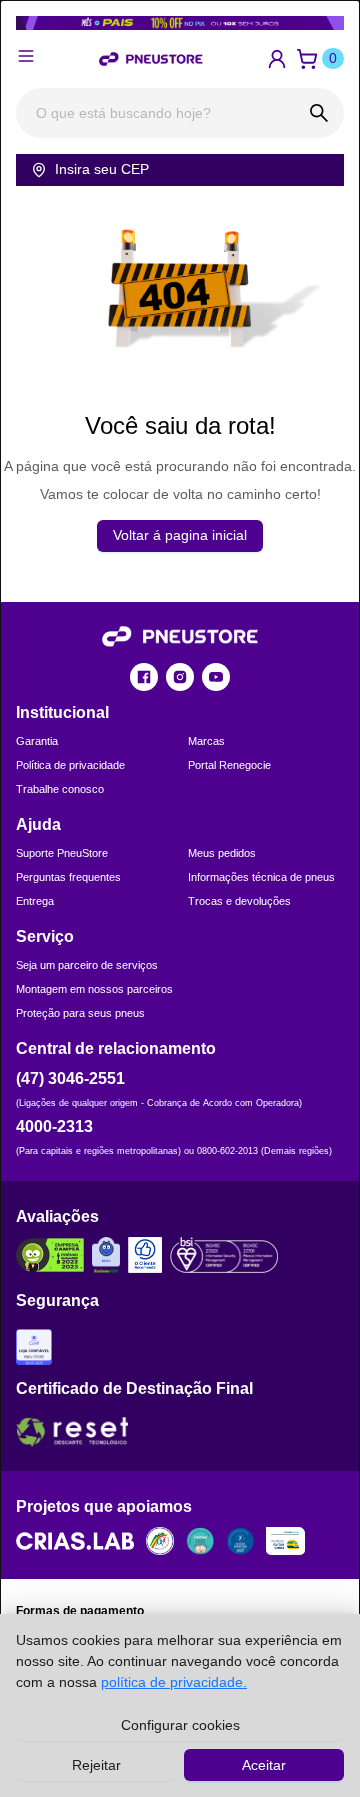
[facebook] (144, 677)
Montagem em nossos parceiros (94, 989)
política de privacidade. (174, 1682)
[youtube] (216, 677)
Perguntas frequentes (68, 877)
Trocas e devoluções (239, 901)
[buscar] (319, 113)
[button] (277, 59)
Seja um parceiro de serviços (87, 965)
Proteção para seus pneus (80, 1013)
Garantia (37, 741)
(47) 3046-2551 (70, 1078)
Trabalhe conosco (60, 789)
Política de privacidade (70, 765)
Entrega (35, 901)
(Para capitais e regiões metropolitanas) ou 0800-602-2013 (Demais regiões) (174, 1151)
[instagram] (180, 677)
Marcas (206, 741)
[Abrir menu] (26, 56)
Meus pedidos (222, 853)
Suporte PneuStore (62, 853)
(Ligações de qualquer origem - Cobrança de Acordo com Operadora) (159, 1103)
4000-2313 (54, 1126)
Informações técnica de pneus (261, 877)
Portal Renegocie (229, 765)
